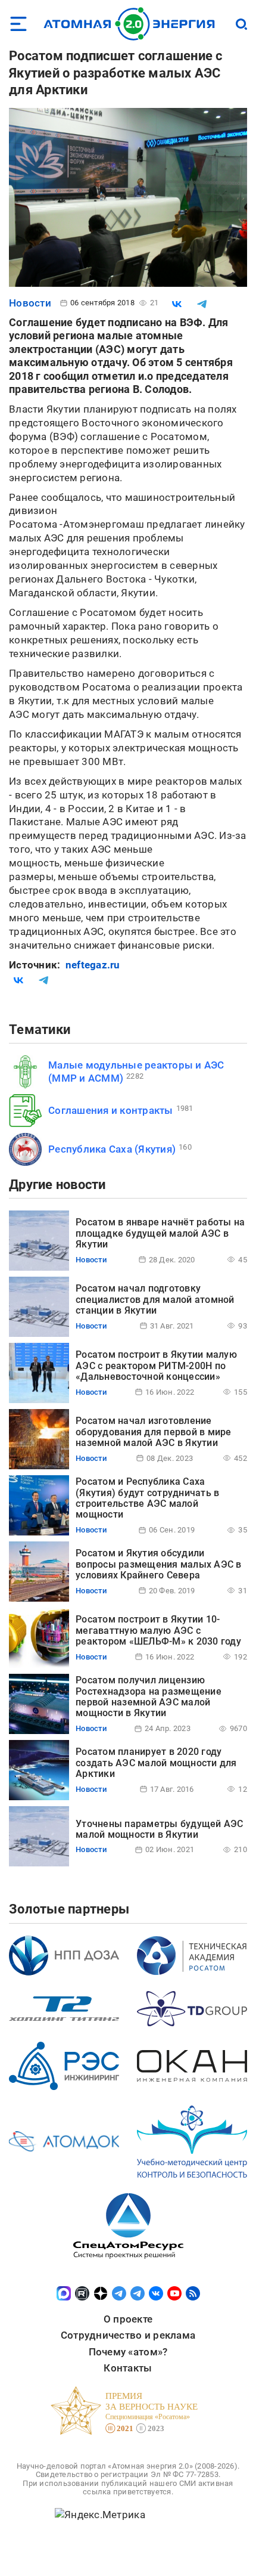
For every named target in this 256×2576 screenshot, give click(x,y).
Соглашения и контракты (111, 1110)
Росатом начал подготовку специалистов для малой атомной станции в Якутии (155, 1299)
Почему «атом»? (128, 2352)
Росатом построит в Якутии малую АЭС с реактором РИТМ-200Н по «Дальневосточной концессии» (156, 1366)
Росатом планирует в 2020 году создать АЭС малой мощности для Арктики (156, 1763)
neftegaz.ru (93, 965)
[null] (177, 304)
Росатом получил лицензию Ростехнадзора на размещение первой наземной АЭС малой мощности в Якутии (149, 1696)
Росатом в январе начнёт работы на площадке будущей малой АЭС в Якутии (160, 1233)
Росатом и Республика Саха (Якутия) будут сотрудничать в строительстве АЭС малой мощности (147, 1498)
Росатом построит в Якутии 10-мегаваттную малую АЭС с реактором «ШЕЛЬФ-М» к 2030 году (158, 1630)
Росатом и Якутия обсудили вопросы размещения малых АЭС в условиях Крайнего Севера (159, 1564)
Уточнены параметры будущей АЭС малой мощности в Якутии (160, 1829)
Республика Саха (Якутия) (112, 1149)
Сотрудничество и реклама (128, 2335)
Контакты (128, 2368)
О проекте (128, 2319)
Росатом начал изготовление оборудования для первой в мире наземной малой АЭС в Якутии (154, 1432)
